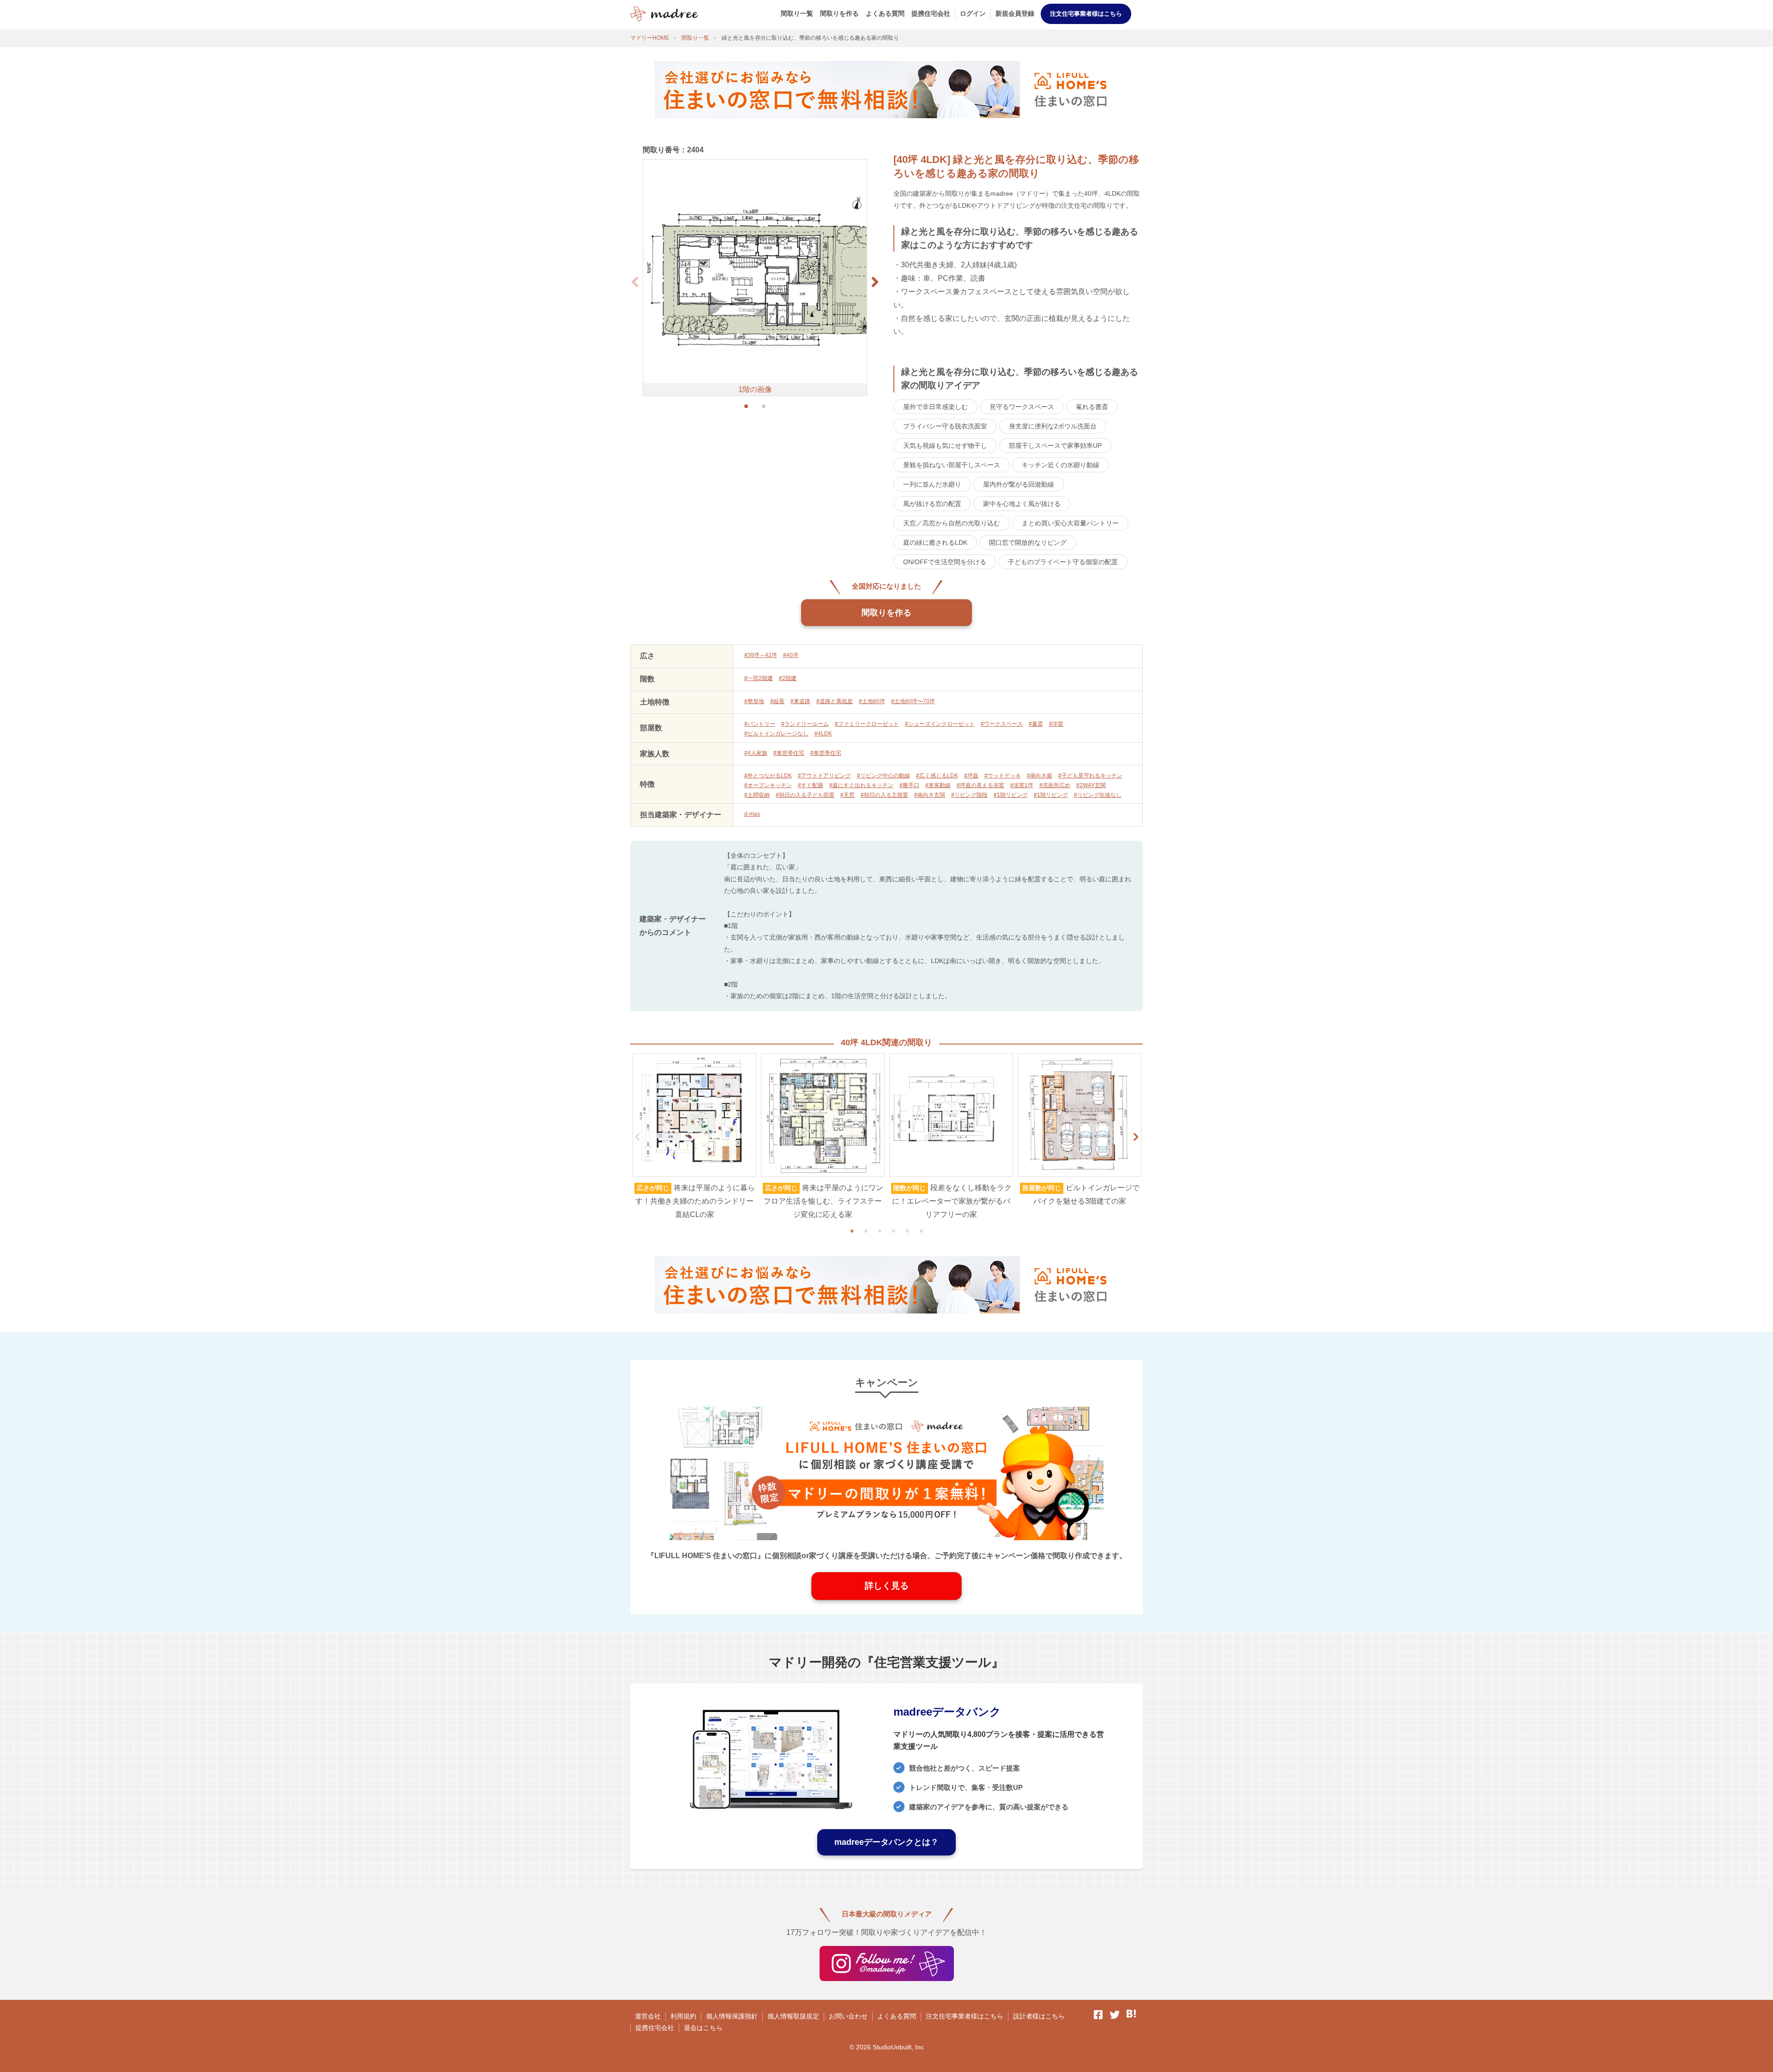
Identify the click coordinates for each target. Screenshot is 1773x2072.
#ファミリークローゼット (867, 724)
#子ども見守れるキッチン (1090, 776)
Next (1136, 1137)
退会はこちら (703, 2028)
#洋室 (1056, 724)
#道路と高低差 (835, 701)
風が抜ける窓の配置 (932, 504)
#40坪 (791, 655)
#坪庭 (971, 776)
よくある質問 (885, 13)
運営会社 (648, 2016)
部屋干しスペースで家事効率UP (1055, 446)
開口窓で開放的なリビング (1028, 542)
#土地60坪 (872, 701)
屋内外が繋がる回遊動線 (1019, 484)
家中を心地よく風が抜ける (1022, 504)
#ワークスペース (1002, 724)
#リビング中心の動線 (883, 776)
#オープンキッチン (768, 785)
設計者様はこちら (1039, 2016)
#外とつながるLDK (768, 776)
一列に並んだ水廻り (932, 484)
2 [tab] (866, 1231)
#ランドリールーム (805, 724)
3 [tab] (880, 1231)
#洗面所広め (1055, 785)
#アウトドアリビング (824, 776)
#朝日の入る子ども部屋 (805, 795)
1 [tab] (852, 1231)
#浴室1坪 (1022, 785)
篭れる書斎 (1092, 407)
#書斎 (1036, 724)
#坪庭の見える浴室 (980, 785)
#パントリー (760, 724)
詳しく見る (887, 1586)
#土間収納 (757, 795)
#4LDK (823, 734)
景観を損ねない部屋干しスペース (952, 465)
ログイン (973, 13)
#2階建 (788, 678)
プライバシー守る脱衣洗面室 (945, 426)
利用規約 (683, 2016)
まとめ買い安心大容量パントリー (1070, 523)
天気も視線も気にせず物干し (945, 446)
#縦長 (777, 701)
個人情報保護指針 (732, 2016)
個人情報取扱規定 (793, 2016)
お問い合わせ (848, 2016)
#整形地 (754, 701)
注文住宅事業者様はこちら (1086, 14)
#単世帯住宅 (789, 753)
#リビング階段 (969, 795)
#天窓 (847, 795)
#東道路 (800, 701)
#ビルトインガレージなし (776, 734)
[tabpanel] (694, 1137)
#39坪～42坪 (761, 655)
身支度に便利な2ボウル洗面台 (1053, 426)
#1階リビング (1011, 795)
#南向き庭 (1040, 776)
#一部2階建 (759, 678)
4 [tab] (893, 1231)
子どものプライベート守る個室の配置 (1063, 562)
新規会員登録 (1015, 13)
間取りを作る (839, 13)
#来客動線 (938, 785)
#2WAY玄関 (1091, 785)
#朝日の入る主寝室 (884, 795)
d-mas (752, 814)
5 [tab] (907, 1231)
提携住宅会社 (931, 13)
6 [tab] (921, 1231)
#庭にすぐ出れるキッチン (861, 785)
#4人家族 (756, 753)
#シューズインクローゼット (940, 724)
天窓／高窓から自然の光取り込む (952, 523)
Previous (637, 1137)
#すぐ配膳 (811, 785)
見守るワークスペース (1022, 407)
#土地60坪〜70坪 (913, 701)
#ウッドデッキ (1003, 776)
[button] (875, 282)
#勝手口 (909, 785)
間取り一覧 (797, 13)
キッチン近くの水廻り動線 (1061, 465)
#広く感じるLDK (937, 776)
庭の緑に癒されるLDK (935, 542)
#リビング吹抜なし (1098, 795)
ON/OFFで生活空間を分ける (945, 562)
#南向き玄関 (930, 795)
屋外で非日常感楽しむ (935, 407)
